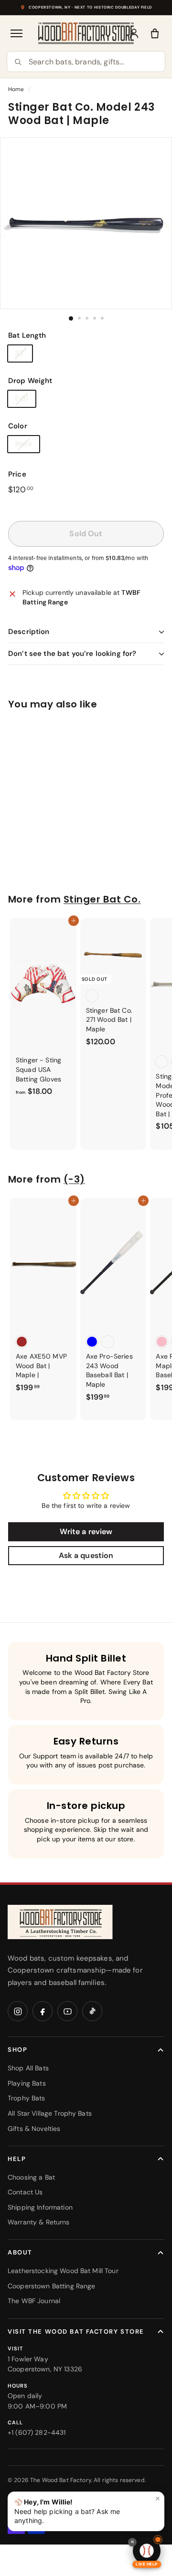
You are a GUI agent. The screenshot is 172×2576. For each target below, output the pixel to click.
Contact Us (25, 2192)
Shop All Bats (28, 2068)
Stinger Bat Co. (102, 899)
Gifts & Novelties (34, 2129)
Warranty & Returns (39, 2222)
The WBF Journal (34, 2301)
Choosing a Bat (31, 2177)
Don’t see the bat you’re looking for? (72, 654)
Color (18, 426)
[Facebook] (43, 2011)
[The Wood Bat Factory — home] (60, 1922)
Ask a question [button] (86, 1555)
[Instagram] (18, 2011)
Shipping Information (40, 2207)
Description (29, 632)
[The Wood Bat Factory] (86, 33)
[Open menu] (17, 33)
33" (20, 353)
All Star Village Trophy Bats (50, 2113)
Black (24, 444)
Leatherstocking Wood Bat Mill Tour (63, 2271)
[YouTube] (67, 2011)
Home (16, 89)
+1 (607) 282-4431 (37, 2432)
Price (17, 474)
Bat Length (27, 335)
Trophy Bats (27, 2098)
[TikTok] (92, 2011)
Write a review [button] (86, 1532)
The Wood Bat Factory (61, 2480)
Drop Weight (30, 381)
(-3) (22, 398)
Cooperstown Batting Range (52, 2286)
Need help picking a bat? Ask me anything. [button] (87, 2509)
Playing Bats (27, 2083)
